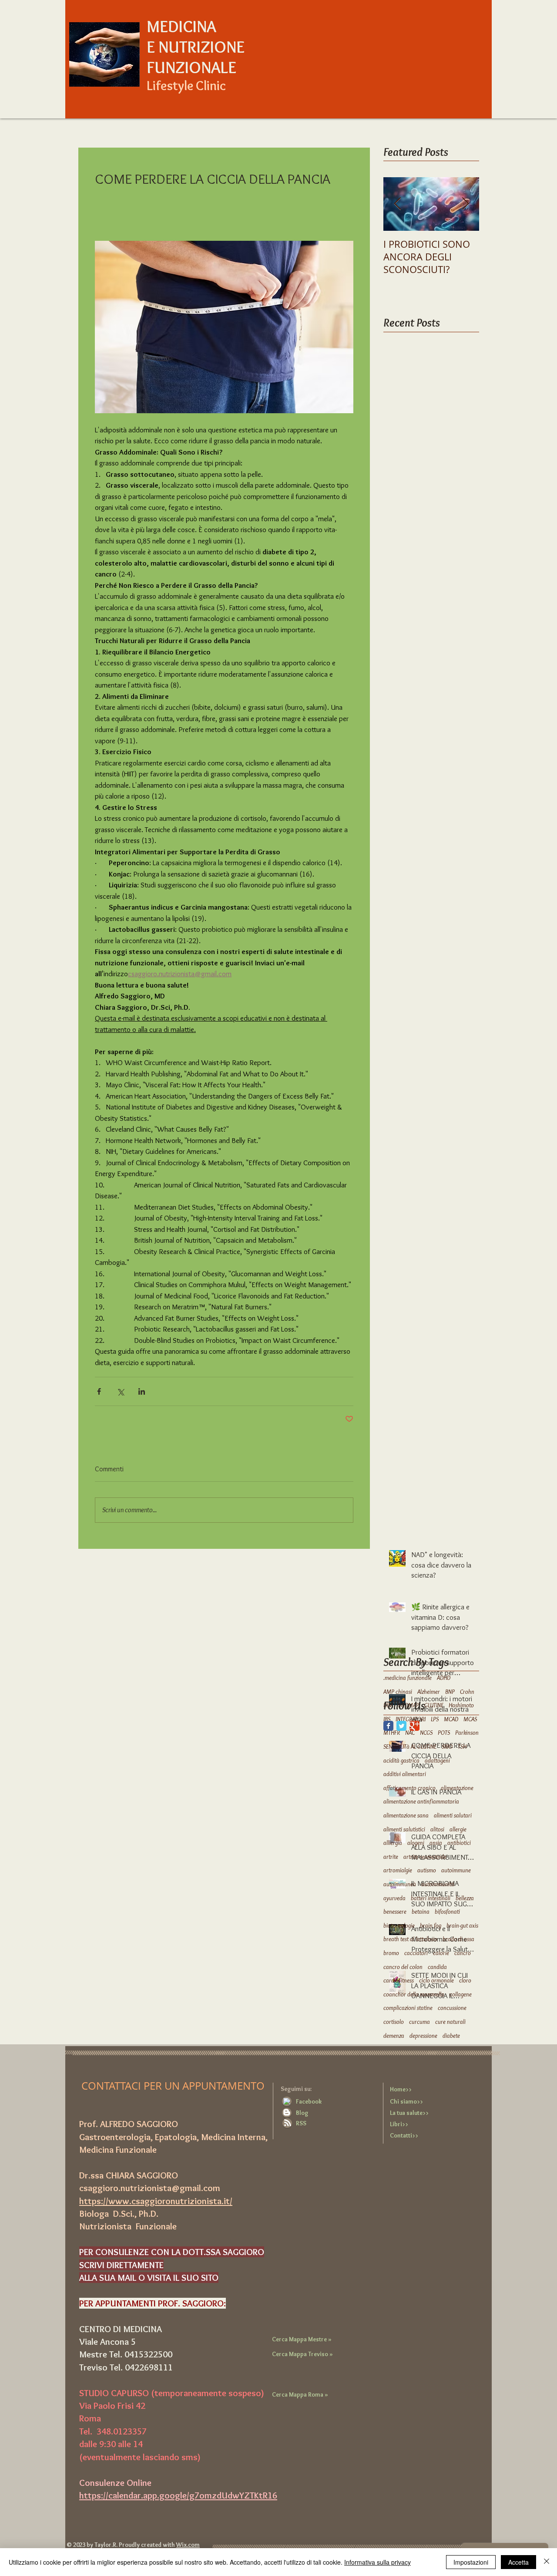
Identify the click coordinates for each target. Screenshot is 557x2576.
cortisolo (394, 2022)
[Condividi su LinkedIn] (142, 1391)
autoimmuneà (400, 1884)
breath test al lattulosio (410, 1939)
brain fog (431, 1925)
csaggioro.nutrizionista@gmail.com (150, 2188)
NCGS (426, 1733)
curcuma (419, 2022)
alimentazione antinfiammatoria (421, 1801)
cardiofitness (399, 1980)
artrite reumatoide (425, 1857)
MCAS (470, 1719)
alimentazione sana (406, 1815)
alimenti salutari (453, 1815)
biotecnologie (399, 1925)
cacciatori (416, 1953)
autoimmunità (438, 1884)
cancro (463, 1953)
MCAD (451, 1719)
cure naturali (450, 2022)
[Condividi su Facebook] (99, 1391)
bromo (391, 1953)
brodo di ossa (458, 1939)
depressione (423, 2036)
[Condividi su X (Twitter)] (120, 1391)
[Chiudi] (547, 2562)
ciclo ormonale (436, 1980)
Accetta (518, 2562)
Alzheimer (429, 1692)
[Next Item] (465, 204)
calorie (441, 1953)
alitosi (437, 1829)
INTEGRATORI (411, 1719)
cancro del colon (403, 1967)
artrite (391, 1857)
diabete (451, 2036)
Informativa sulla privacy (377, 2562)
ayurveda (394, 1898)
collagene (461, 1994)
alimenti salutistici (404, 1829)
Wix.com (188, 2545)
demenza (394, 2036)
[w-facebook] (287, 2101)
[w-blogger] (287, 2112)
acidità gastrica (401, 1760)
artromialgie (398, 1870)
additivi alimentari (405, 1774)
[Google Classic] (414, 1726)
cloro (465, 1980)
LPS (435, 1719)
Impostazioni (471, 2562)
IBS (387, 1719)
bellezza (465, 1898)
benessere (395, 1912)
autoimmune (456, 1870)
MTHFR (392, 1733)
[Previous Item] (397, 204)
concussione (452, 2008)
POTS (444, 1733)
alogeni (416, 1843)
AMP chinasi (398, 1692)
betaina (421, 1912)
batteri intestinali (431, 1898)
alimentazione (457, 1788)
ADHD (444, 1678)
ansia (436, 1843)
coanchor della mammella (414, 1994)
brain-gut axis (462, 1925)
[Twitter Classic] (401, 1726)
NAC (410, 1733)
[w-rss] (288, 2123)
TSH (462, 1747)
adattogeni (437, 1760)
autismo (427, 1870)
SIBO (447, 1747)
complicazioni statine (408, 2008)
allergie (458, 1829)
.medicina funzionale (408, 1678)
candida (437, 1967)
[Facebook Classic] (388, 1726)
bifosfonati (447, 1912)
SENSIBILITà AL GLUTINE (410, 1747)
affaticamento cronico (409, 1788)
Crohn (467, 1692)
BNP (450, 1692)
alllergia (393, 1843)
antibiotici (459, 1843)
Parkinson (467, 1733)
